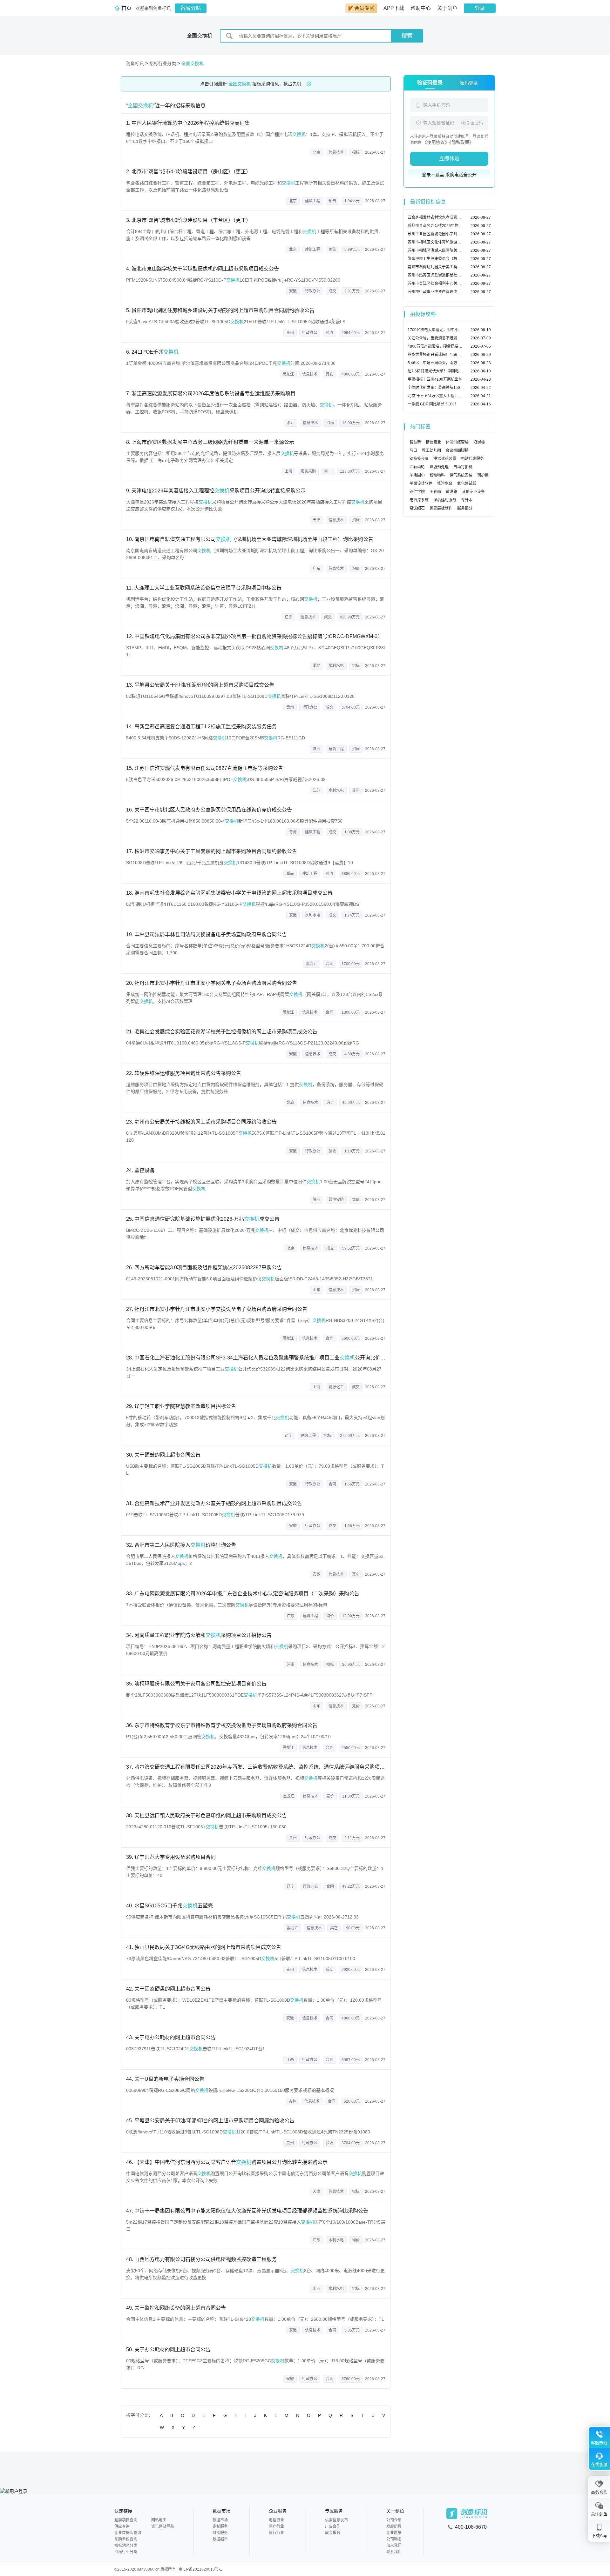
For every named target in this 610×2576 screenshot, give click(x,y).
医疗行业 (276, 2526)
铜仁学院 (417, 492)
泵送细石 (417, 508)
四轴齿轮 (417, 467)
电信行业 (276, 2520)
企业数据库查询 (128, 2533)
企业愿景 (394, 2533)
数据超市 (220, 2539)
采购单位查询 (126, 2539)
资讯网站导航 (163, 2526)
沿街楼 (479, 442)
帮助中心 (421, 8)
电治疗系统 (419, 500)
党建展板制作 (441, 508)
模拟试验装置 (445, 459)
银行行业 (276, 2533)
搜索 (407, 36)
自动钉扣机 (463, 467)
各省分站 (191, 8)
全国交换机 (193, 63)
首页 (126, 8)
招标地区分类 (126, 2546)
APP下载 (394, 8)
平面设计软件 (421, 484)
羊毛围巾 (417, 475)
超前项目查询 (126, 2520)
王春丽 (435, 492)
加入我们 (394, 2546)
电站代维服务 (472, 459)
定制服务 (220, 2526)
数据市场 (221, 2511)
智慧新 (415, 442)
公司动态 (394, 2539)
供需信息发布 (336, 2520)
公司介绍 (394, 2520)
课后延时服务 (445, 500)
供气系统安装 (461, 475)
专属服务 (334, 2511)
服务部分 (465, 508)
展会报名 (333, 2533)
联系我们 (394, 2552)
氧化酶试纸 (467, 484)
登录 (480, 8)
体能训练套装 (457, 442)
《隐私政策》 (461, 142)
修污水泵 (445, 484)
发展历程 (394, 2526)
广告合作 (333, 2526)
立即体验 (449, 159)
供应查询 (122, 2526)
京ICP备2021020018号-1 (200, 2569)
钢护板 (483, 475)
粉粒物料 (437, 475)
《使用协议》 (436, 142)
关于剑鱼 (447, 8)
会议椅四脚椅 (457, 450)
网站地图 (159, 2520)
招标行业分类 (163, 63)
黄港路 (451, 492)
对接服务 (220, 2533)
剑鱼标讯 (135, 63)
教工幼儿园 (431, 450)
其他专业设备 (473, 492)
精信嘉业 (433, 442)
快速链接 (123, 2511)
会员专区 (364, 8)
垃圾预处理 (439, 467)
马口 (413, 450)
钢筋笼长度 (419, 459)
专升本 (467, 500)
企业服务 (278, 2511)
